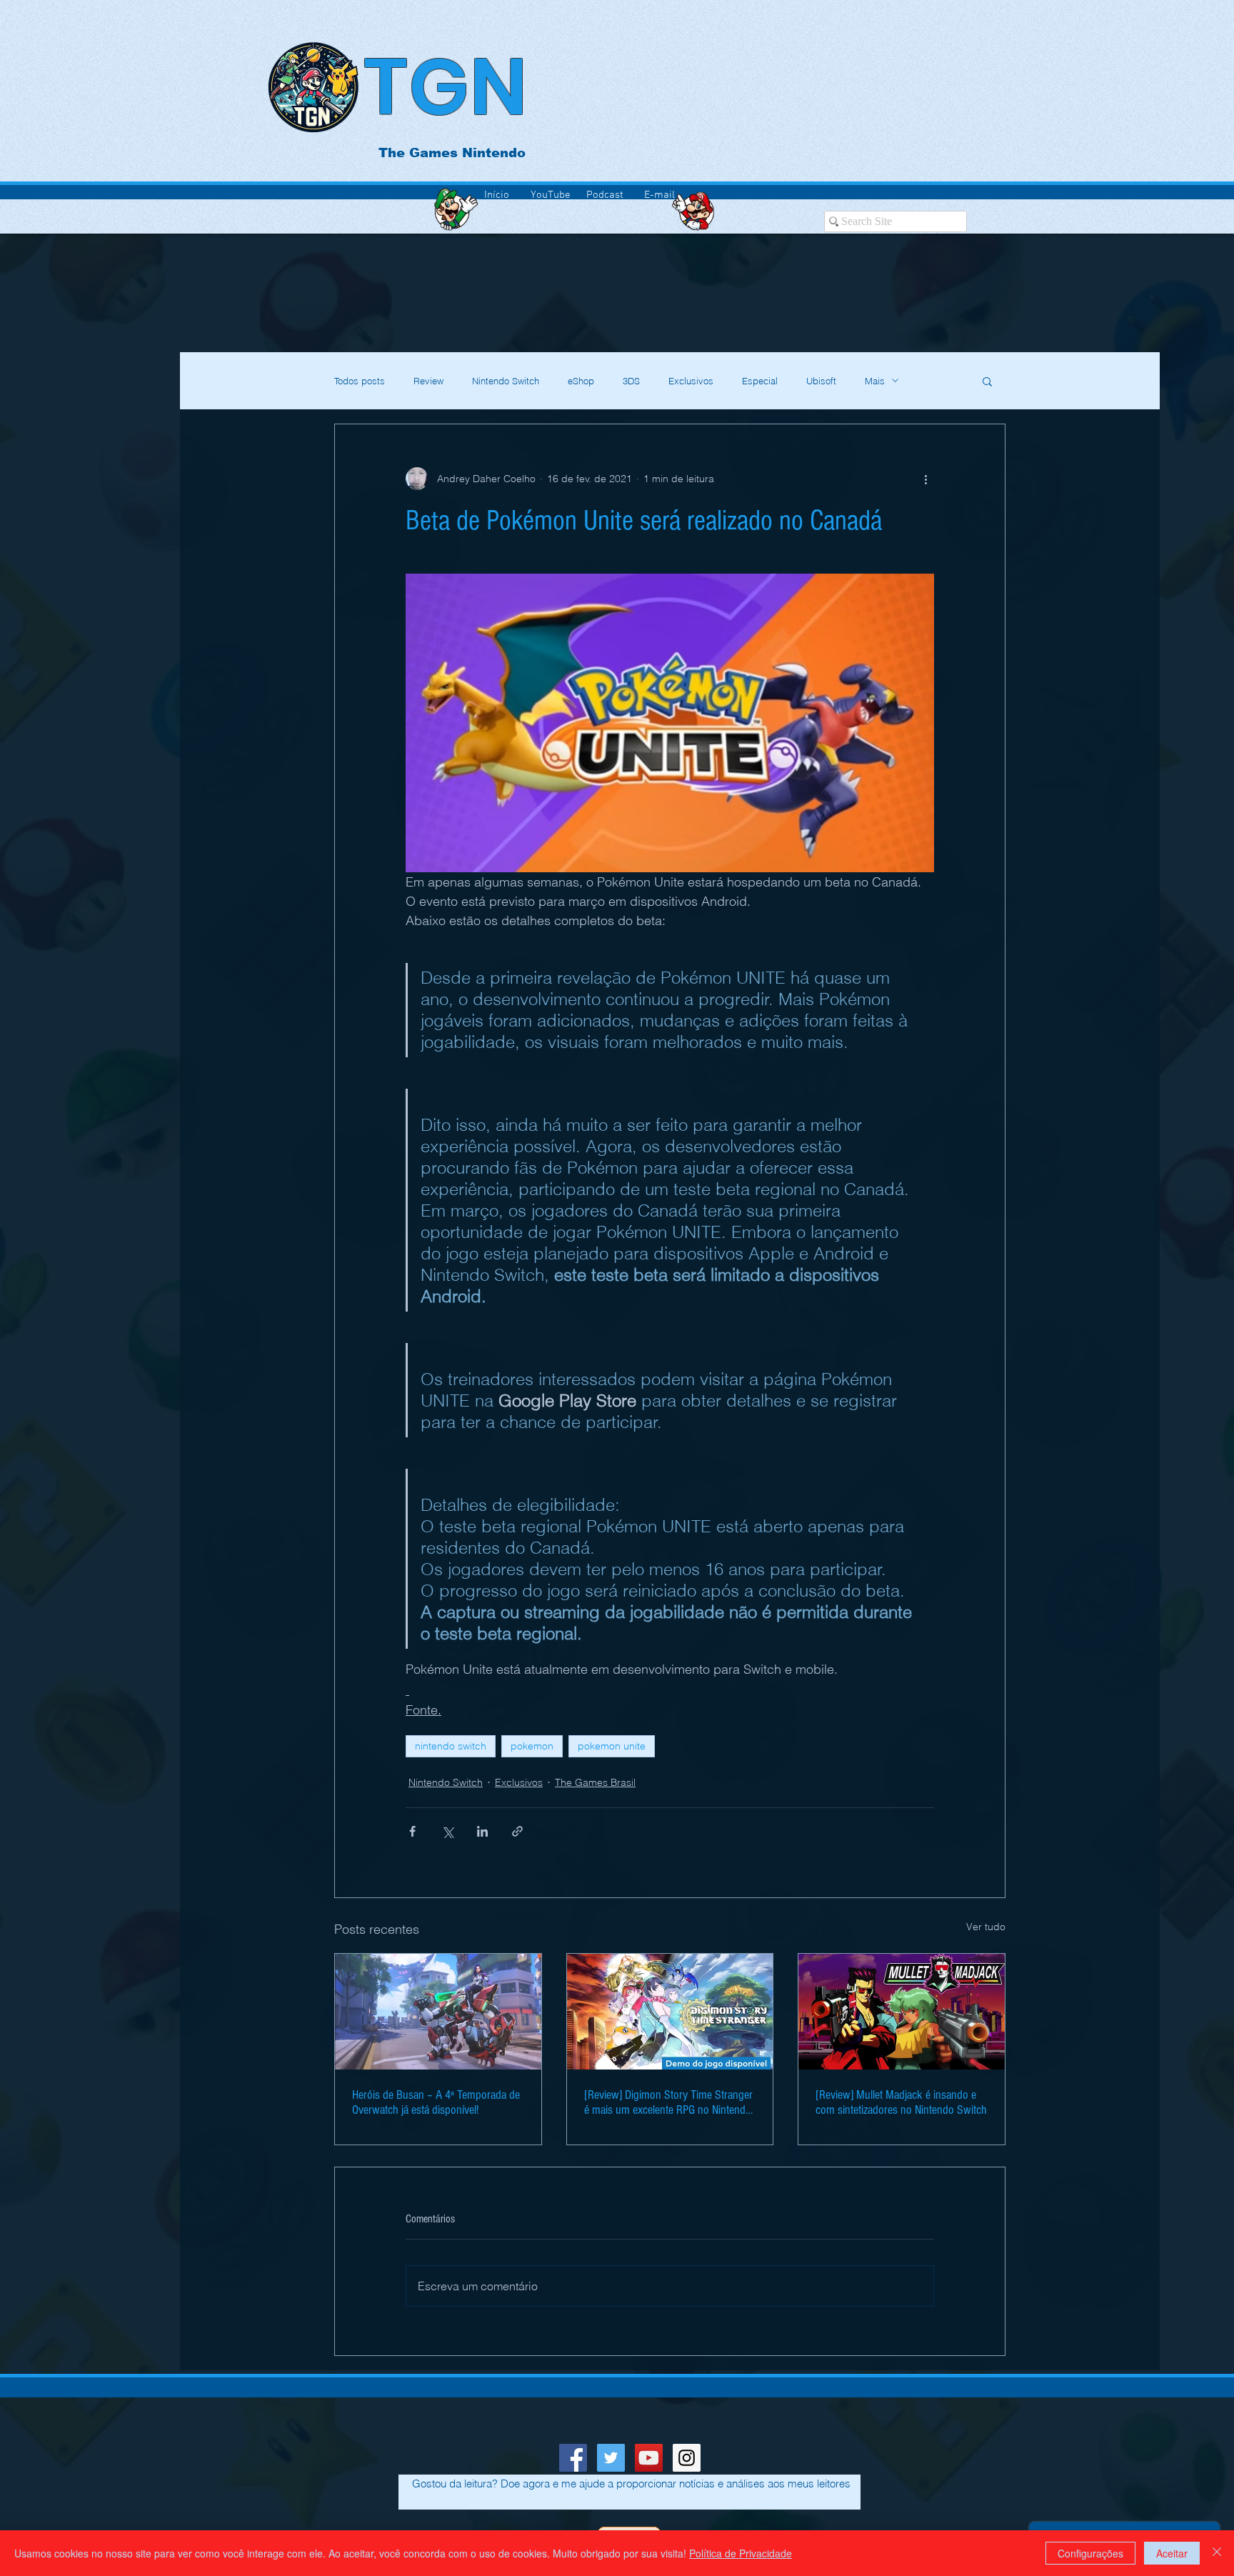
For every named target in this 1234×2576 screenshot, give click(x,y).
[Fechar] (1217, 2553)
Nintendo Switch (506, 381)
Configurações (1090, 2553)
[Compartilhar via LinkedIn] (482, 1831)
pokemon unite (612, 1746)
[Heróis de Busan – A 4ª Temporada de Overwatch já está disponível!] (438, 2012)
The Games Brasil (595, 1782)
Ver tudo (986, 1927)
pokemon (532, 1746)
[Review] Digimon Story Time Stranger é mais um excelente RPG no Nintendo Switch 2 (668, 2102)
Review (428, 381)
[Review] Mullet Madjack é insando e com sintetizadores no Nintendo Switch (901, 2102)
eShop (581, 381)
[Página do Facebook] (573, 2458)
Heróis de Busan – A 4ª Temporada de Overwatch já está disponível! (436, 2102)
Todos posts (360, 381)
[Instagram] (687, 2458)
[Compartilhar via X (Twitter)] (447, 1831)
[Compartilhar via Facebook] (412, 1831)
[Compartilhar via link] (517, 1831)
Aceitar (1172, 2553)
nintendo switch (451, 1746)
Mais (875, 381)
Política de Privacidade (741, 2553)
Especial (760, 381)
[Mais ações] (925, 479)
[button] (987, 381)
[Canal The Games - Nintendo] (649, 2458)
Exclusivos (691, 381)
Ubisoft (821, 381)
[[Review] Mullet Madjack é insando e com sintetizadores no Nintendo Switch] (902, 2012)
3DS (631, 381)
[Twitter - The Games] (611, 2458)
